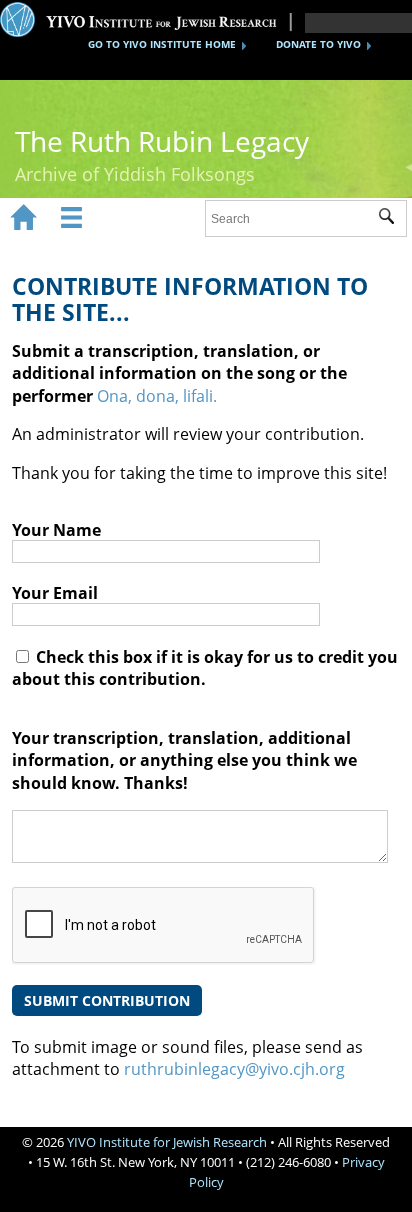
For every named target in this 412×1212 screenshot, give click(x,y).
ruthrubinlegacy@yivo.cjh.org (234, 1069)
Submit (392, 219)
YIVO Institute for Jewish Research (167, 1142)
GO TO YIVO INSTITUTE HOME (162, 44)
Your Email (55, 593)
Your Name (56, 530)
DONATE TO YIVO (318, 44)
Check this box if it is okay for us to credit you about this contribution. (205, 668)
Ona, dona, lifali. (157, 396)
